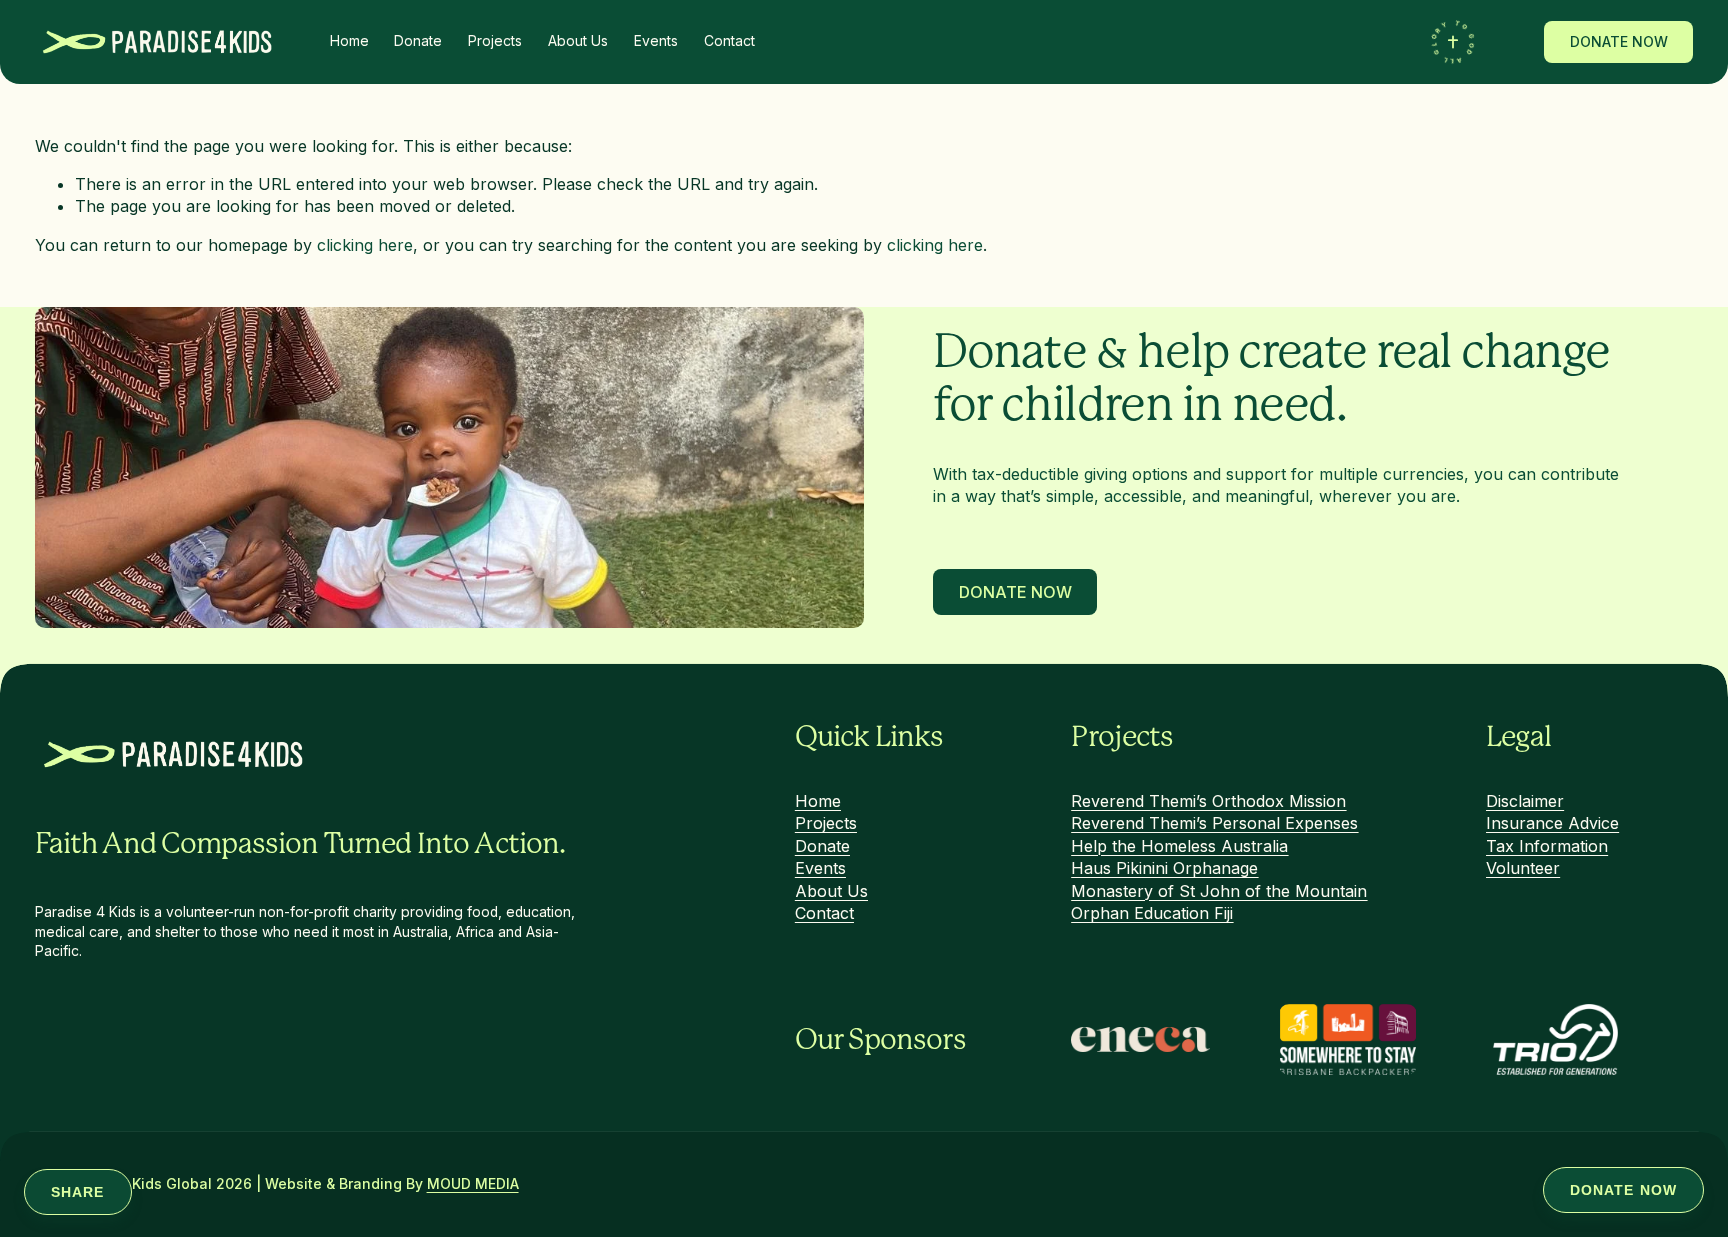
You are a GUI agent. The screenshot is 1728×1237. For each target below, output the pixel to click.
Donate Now (1015, 592)
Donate (418, 41)
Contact (729, 41)
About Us (578, 41)
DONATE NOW (1619, 42)
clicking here (365, 245)
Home (349, 41)
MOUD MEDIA (473, 1185)
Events (656, 41)
